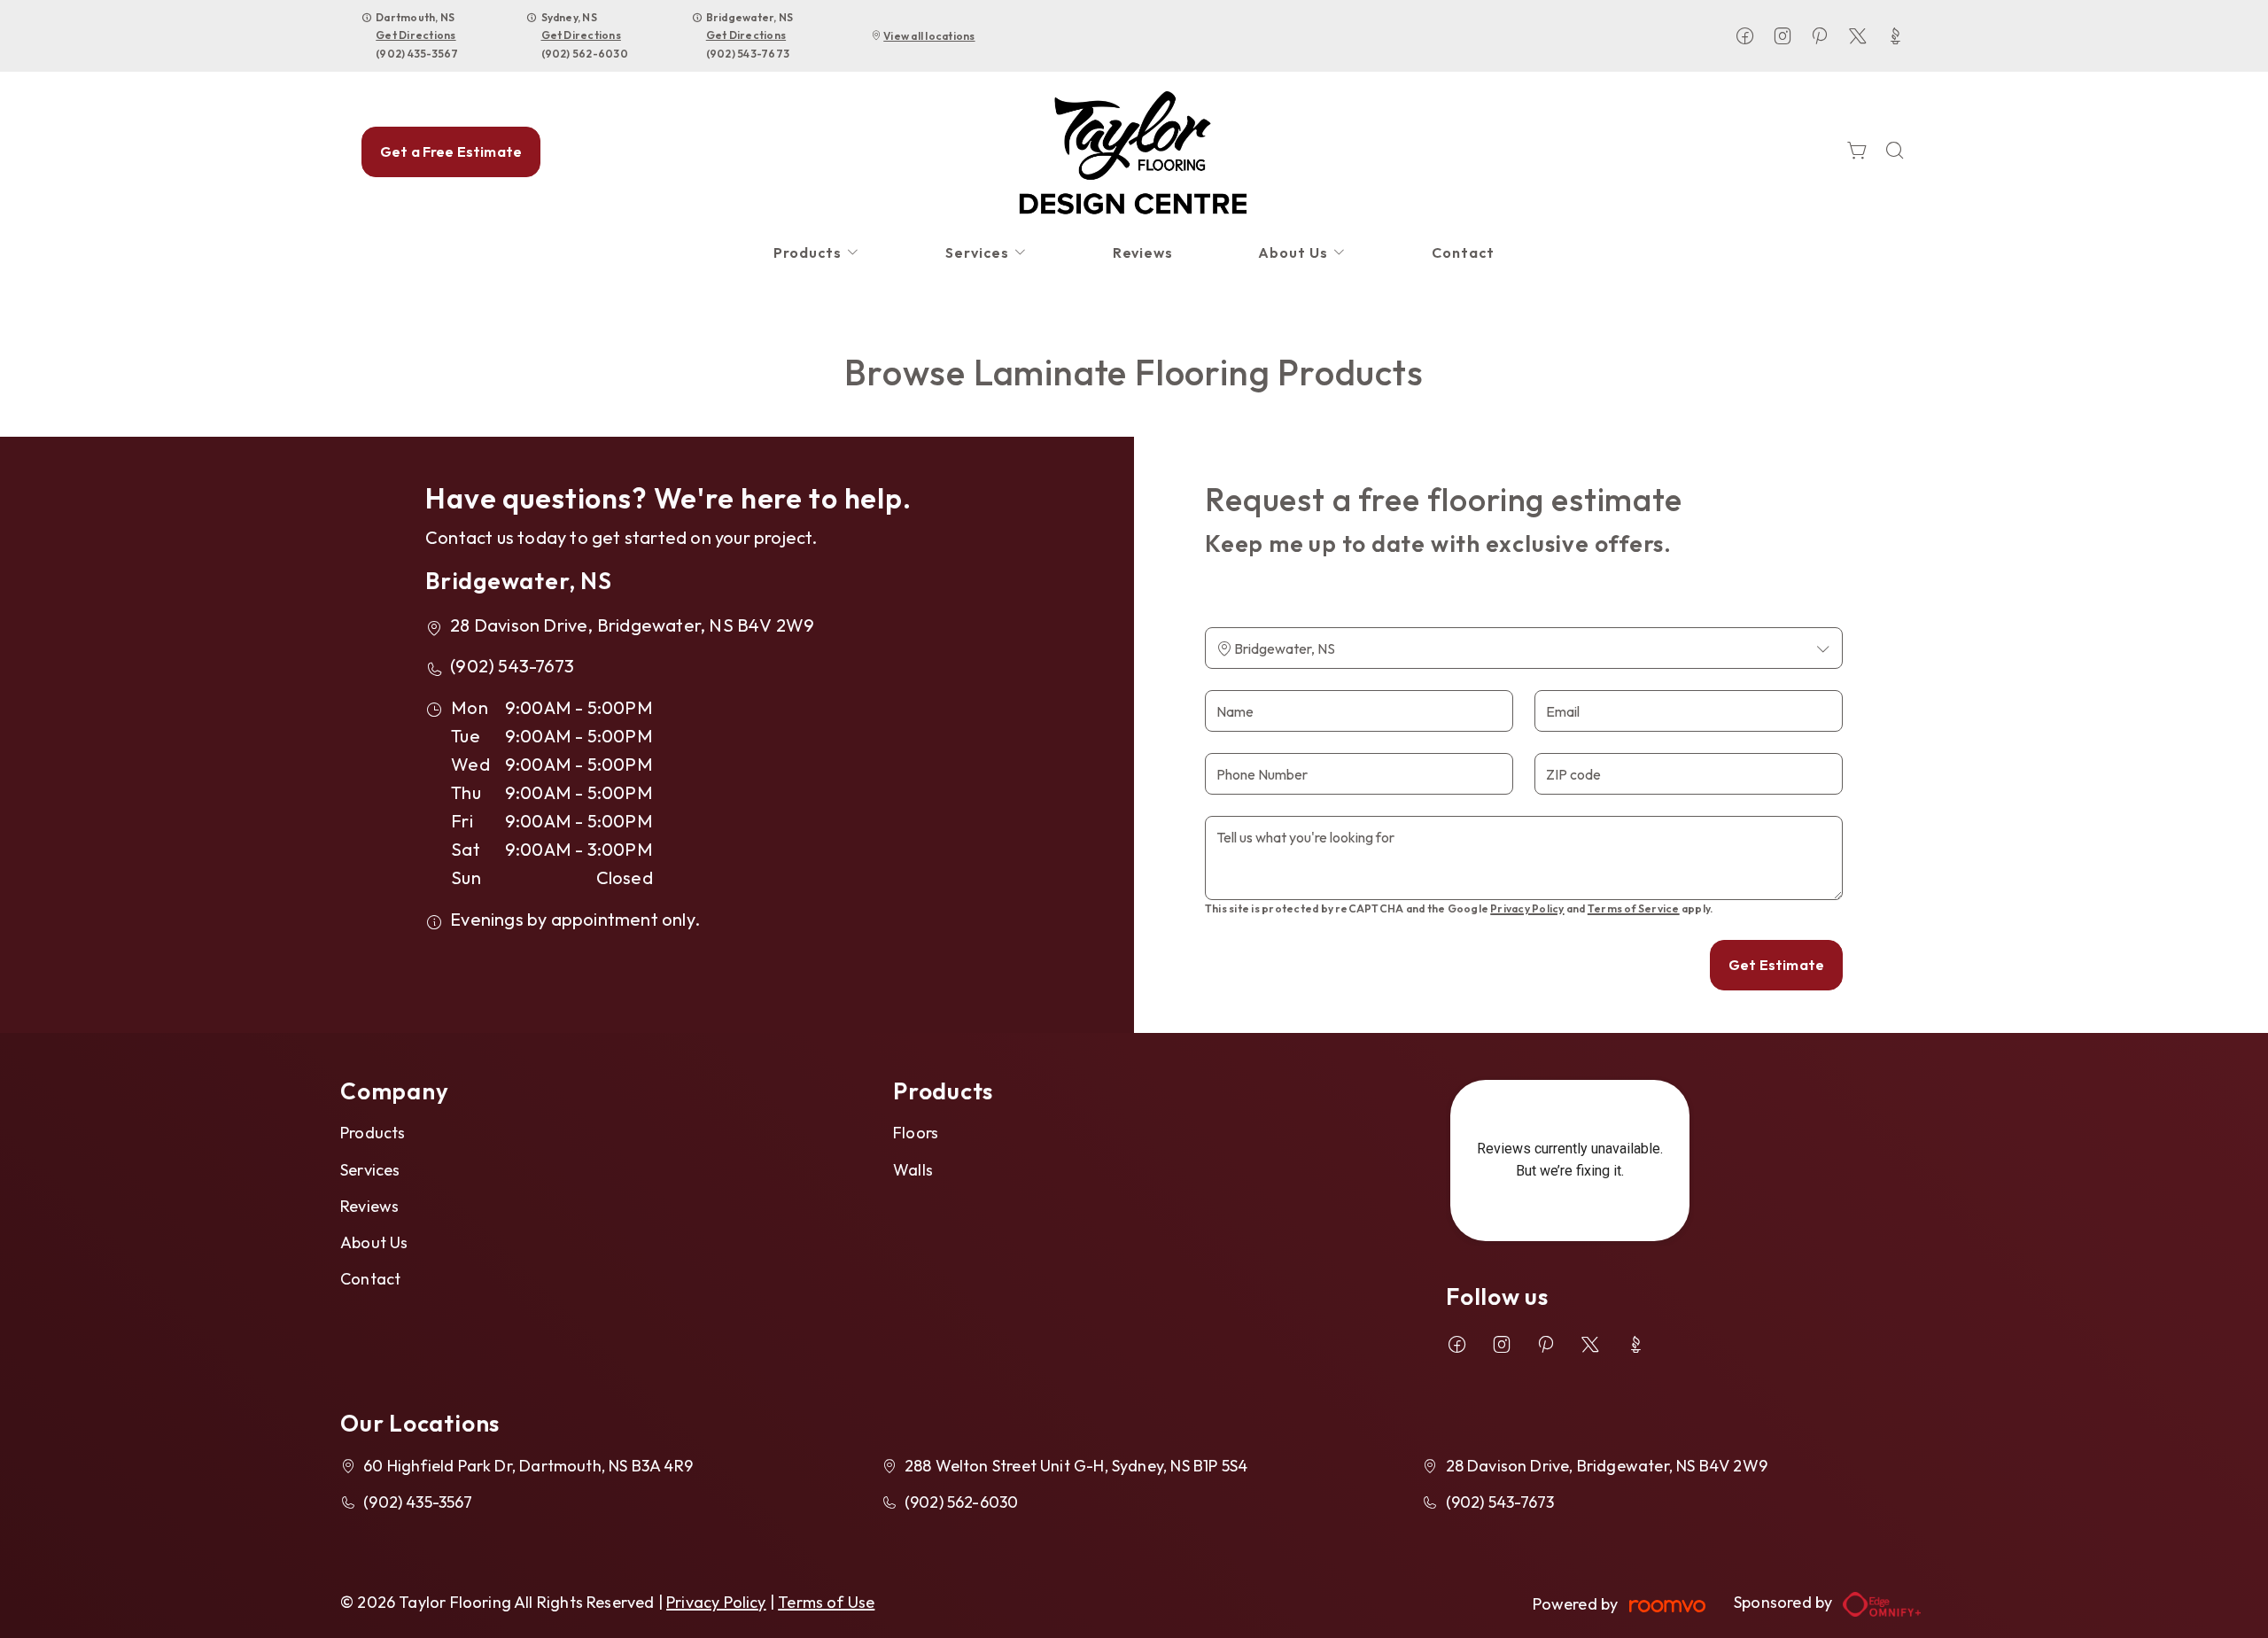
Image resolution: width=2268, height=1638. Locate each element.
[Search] (1895, 152)
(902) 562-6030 (585, 54)
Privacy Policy (1527, 908)
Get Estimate (1776, 965)
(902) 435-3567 (417, 54)
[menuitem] (817, 253)
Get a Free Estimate (451, 151)
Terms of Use (826, 1602)
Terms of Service (1634, 908)
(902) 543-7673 (748, 54)
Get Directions (416, 35)
